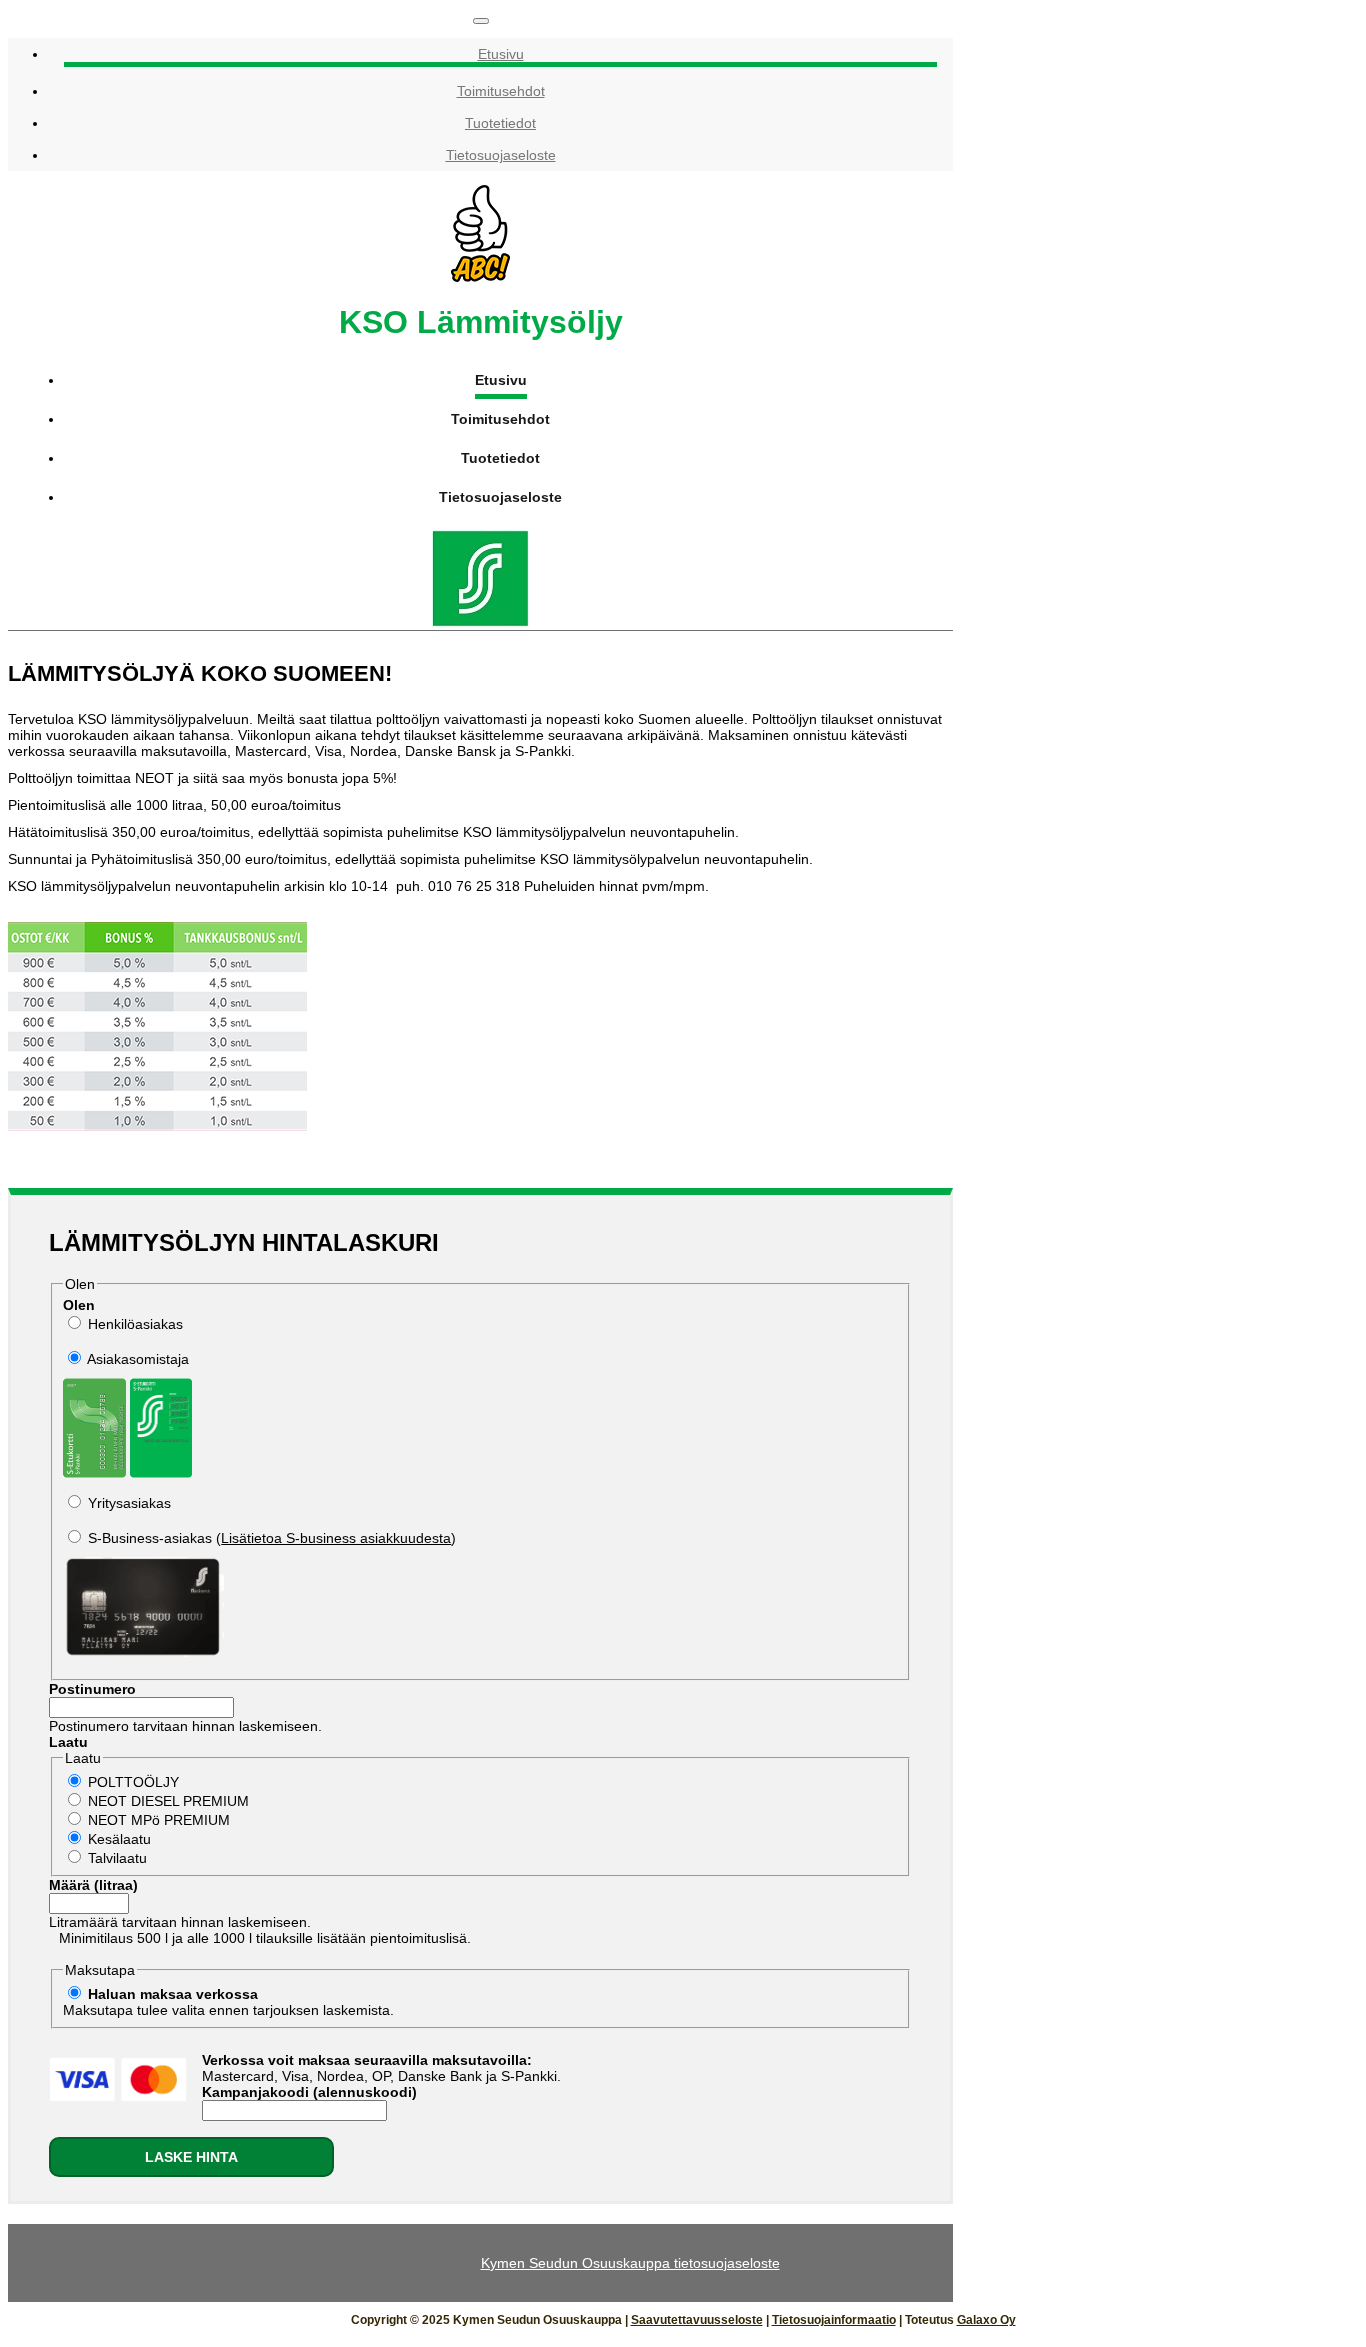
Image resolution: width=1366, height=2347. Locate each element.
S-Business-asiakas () (272, 1538)
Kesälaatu (119, 1839)
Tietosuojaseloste (501, 155)
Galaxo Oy (986, 2320)
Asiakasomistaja (138, 1359)
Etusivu (501, 54)
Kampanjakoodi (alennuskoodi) (309, 2092)
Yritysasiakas (129, 1503)
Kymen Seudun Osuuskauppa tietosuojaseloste (630, 2263)
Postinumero (92, 1689)
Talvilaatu (117, 1858)
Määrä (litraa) (93, 1885)
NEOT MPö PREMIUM (159, 1820)
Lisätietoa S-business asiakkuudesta (336, 1538)
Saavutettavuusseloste (697, 2320)
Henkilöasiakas (135, 1324)
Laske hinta (191, 2157)
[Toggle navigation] (481, 21)
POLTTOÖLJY (133, 1782)
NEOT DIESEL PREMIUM (168, 1801)
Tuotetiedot (500, 123)
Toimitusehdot (501, 91)
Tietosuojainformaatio (834, 2320)
